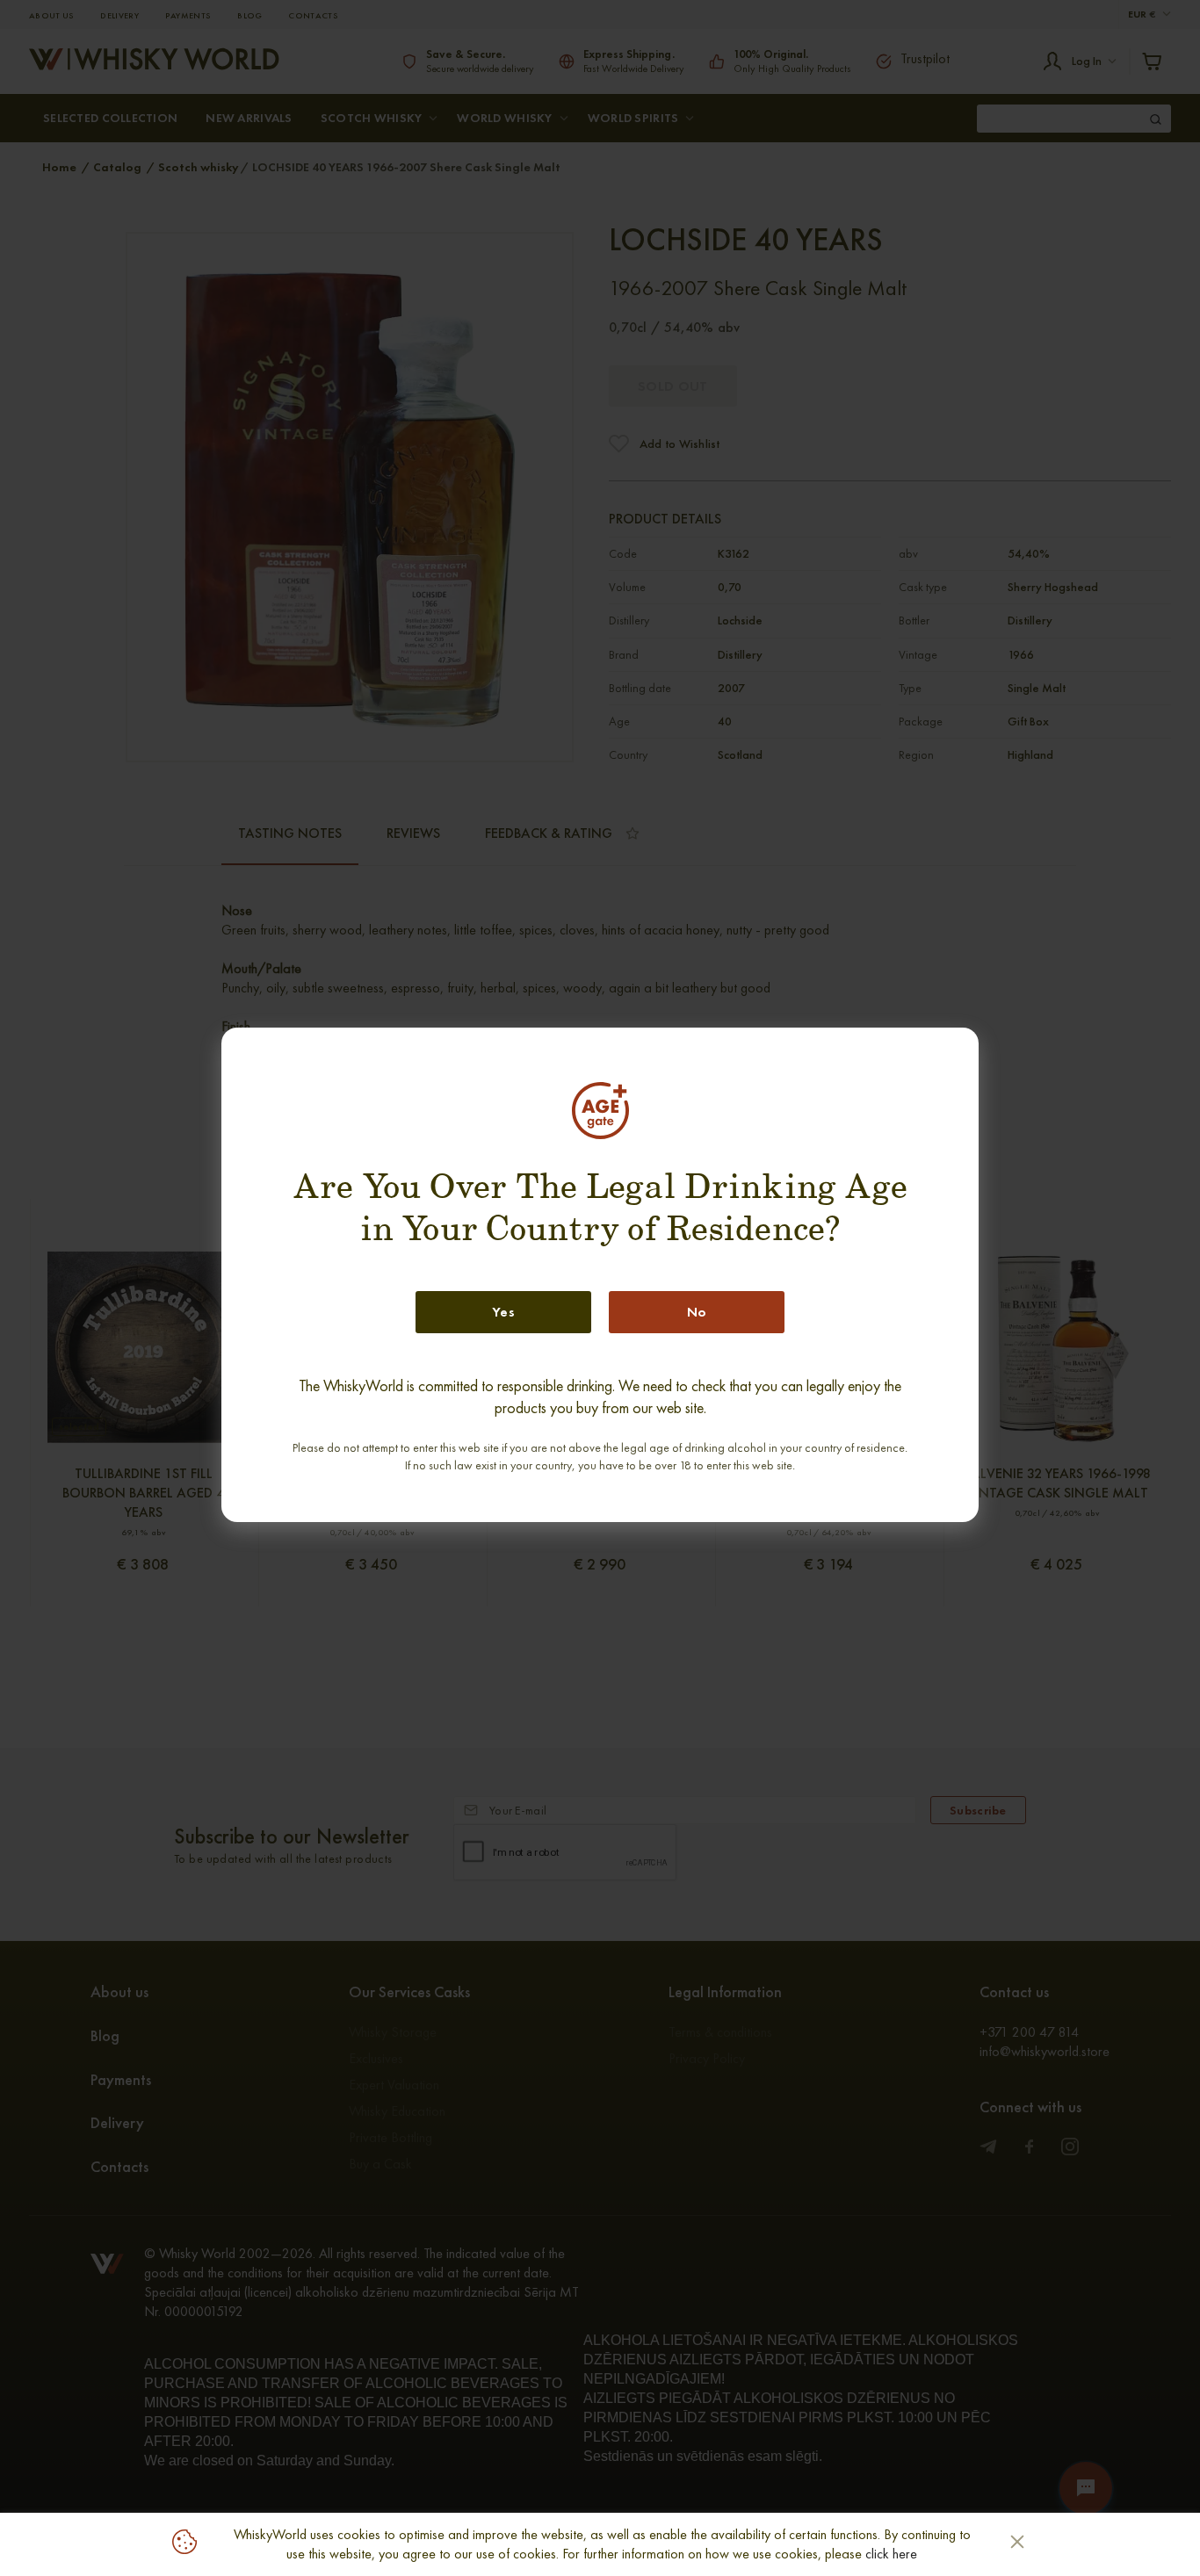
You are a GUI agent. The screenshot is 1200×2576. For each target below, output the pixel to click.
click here (891, 2554)
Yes (503, 1312)
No (697, 1312)
